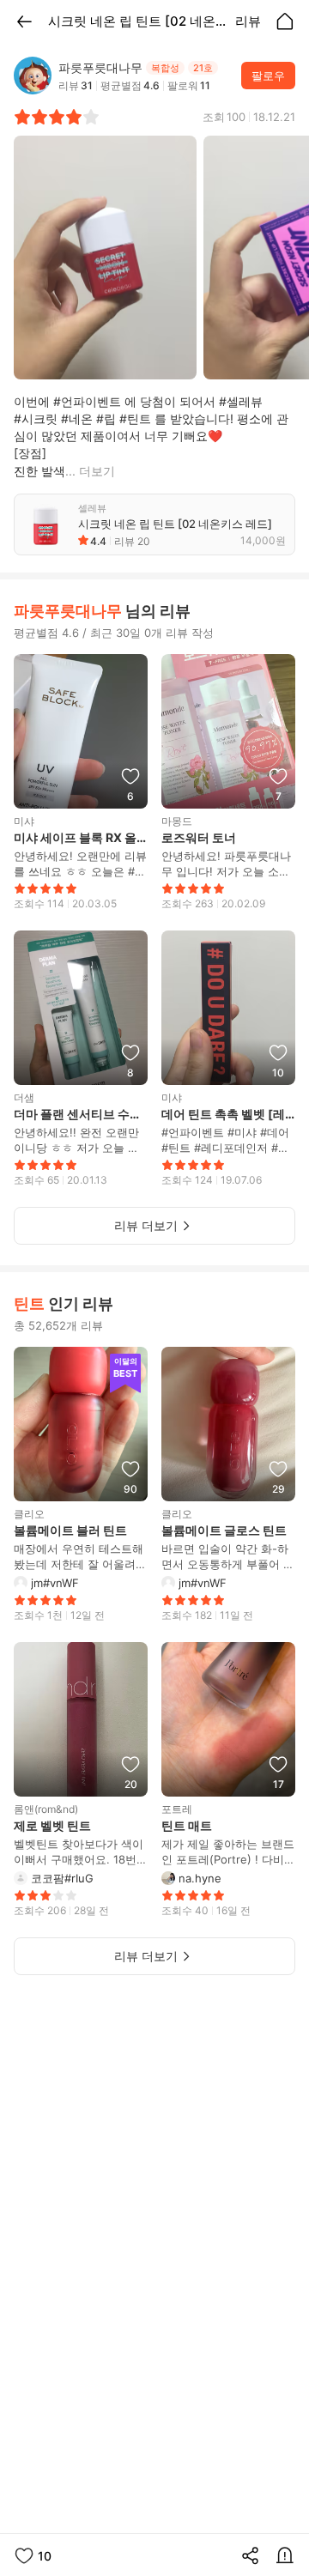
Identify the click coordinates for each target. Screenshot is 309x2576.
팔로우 (268, 76)
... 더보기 (90, 471)
